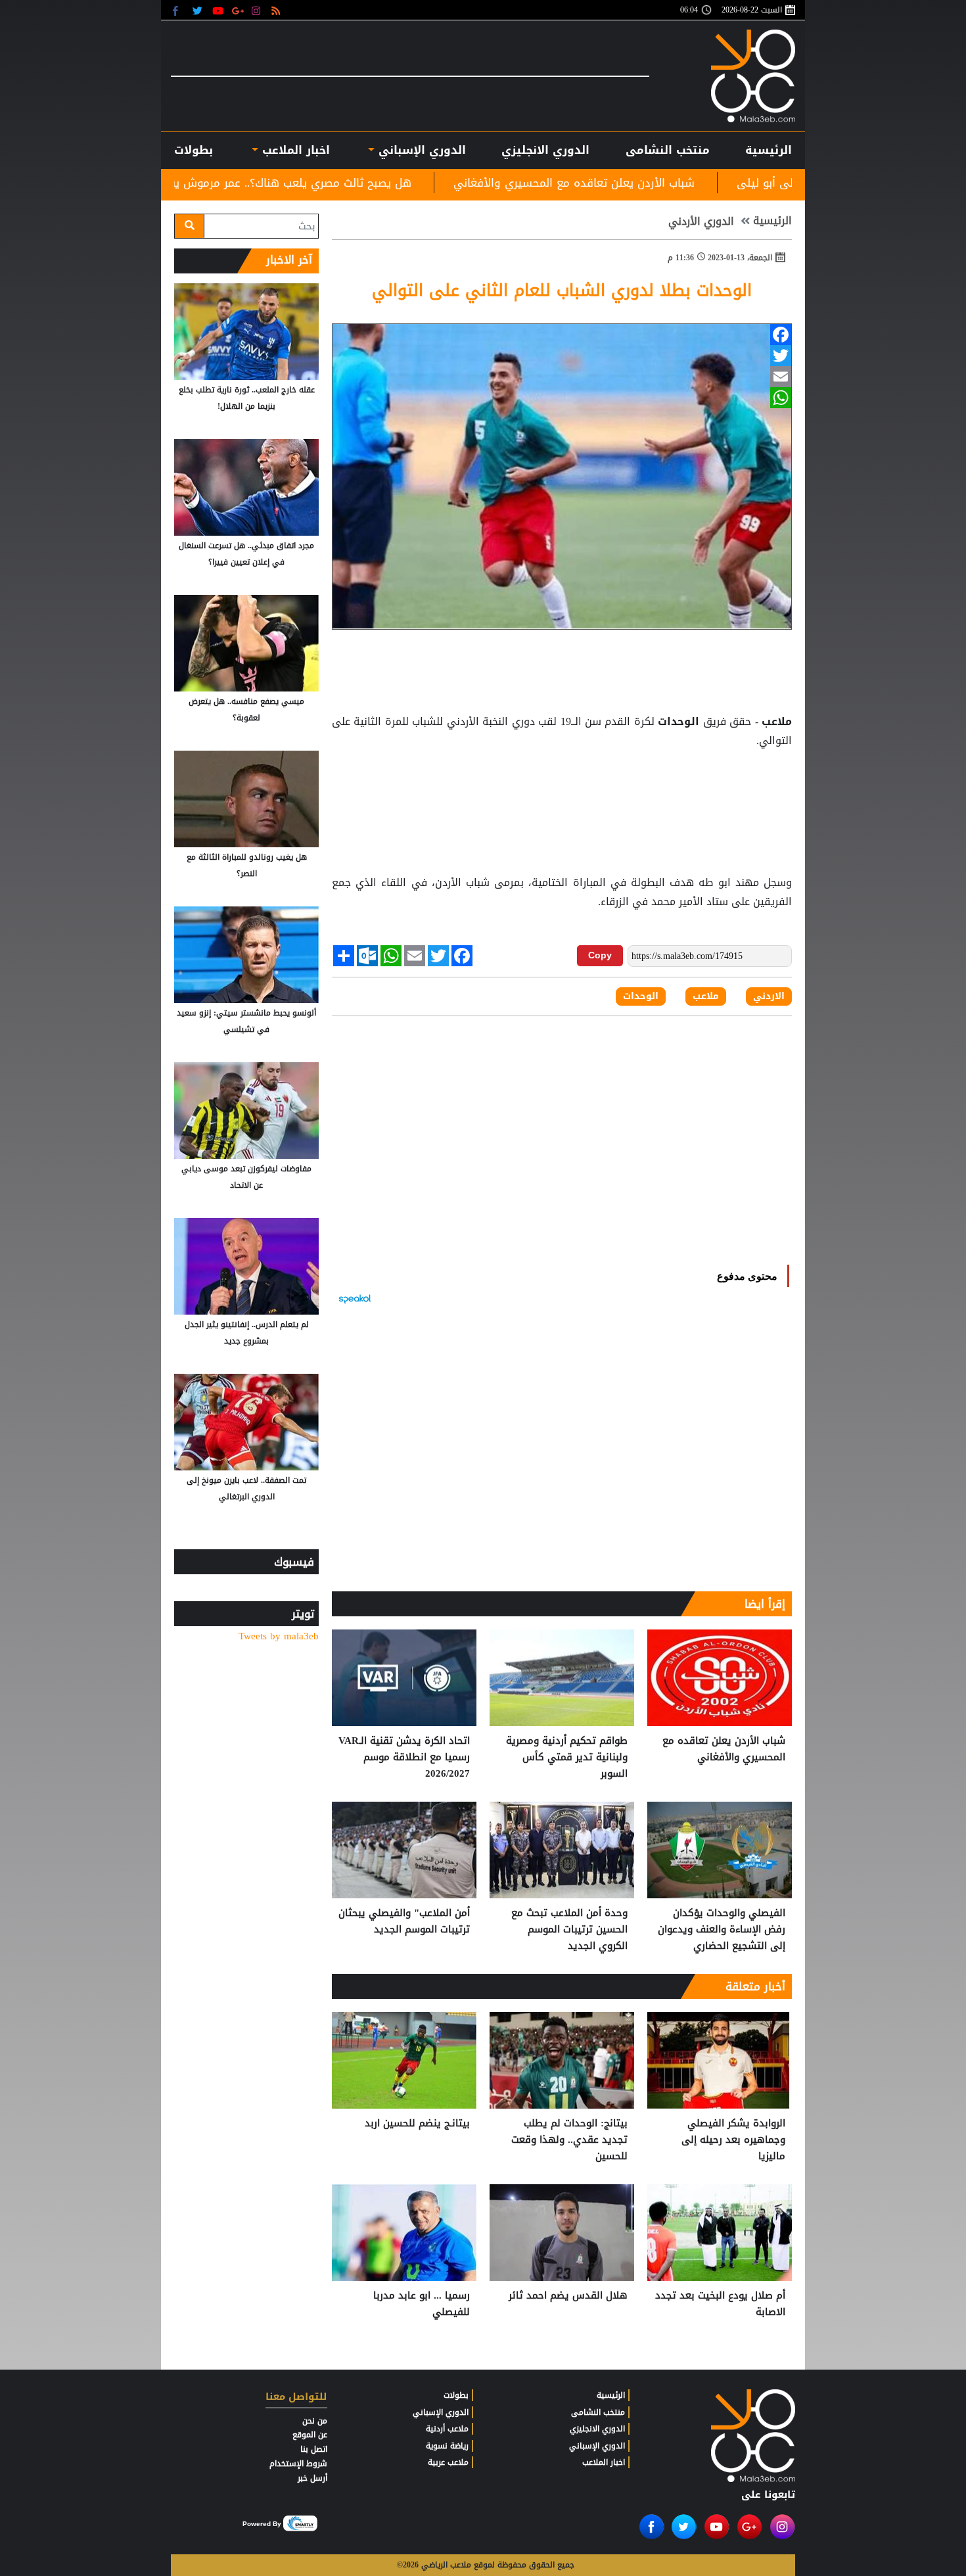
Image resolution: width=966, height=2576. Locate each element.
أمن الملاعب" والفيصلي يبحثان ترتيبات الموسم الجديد (404, 1922)
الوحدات (679, 722)
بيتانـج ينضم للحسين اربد (417, 2124)
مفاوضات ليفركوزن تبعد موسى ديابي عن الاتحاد (246, 1177)
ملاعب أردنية (447, 2429)
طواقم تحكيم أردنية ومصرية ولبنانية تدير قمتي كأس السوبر (567, 1757)
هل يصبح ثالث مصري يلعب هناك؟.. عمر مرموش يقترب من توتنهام (397, 183)
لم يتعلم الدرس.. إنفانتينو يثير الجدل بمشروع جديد (247, 1333)
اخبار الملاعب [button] (294, 150)
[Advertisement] (562, 784)
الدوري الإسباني (420, 150)
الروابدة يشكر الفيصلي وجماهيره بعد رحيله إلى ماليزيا (733, 2140)
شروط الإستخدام (298, 2464)
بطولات (456, 2395)
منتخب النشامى (668, 150)
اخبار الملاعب (604, 2462)
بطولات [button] (194, 150)
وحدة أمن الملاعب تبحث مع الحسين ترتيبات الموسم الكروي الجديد (569, 1930)
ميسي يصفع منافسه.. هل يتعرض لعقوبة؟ (246, 710)
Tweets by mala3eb (279, 1636)
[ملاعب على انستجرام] (258, 10)
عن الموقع (310, 2435)
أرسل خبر (312, 2478)
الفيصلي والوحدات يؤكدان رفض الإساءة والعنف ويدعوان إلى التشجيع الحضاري (722, 1930)
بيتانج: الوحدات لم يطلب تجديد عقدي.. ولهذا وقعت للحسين (569, 2140)
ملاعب (775, 722)
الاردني (769, 996)
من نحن (315, 2421)
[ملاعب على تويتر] (199, 10)
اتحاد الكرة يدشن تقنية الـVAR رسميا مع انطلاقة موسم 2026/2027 (404, 1757)
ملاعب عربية (448, 2462)
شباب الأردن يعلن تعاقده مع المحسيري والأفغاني (719, 183)
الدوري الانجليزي (545, 150)
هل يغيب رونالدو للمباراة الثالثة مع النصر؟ (247, 865)
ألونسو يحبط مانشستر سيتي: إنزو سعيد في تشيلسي (246, 1021)
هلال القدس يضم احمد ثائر (568, 2296)
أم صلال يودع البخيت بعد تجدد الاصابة (720, 2304)
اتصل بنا (314, 2449)
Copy (600, 955)
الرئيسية (769, 150)
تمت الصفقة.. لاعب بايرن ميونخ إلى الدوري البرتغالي (246, 1488)
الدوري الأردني (701, 222)
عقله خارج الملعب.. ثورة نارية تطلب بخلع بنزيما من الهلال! (247, 398)
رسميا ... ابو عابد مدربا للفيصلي (422, 2304)
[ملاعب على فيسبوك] (179, 10)
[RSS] (278, 10)
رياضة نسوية (447, 2446)
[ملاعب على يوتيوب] (218, 10)
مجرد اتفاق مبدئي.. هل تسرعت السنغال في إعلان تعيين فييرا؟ (246, 554)
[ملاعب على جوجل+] (238, 10)
